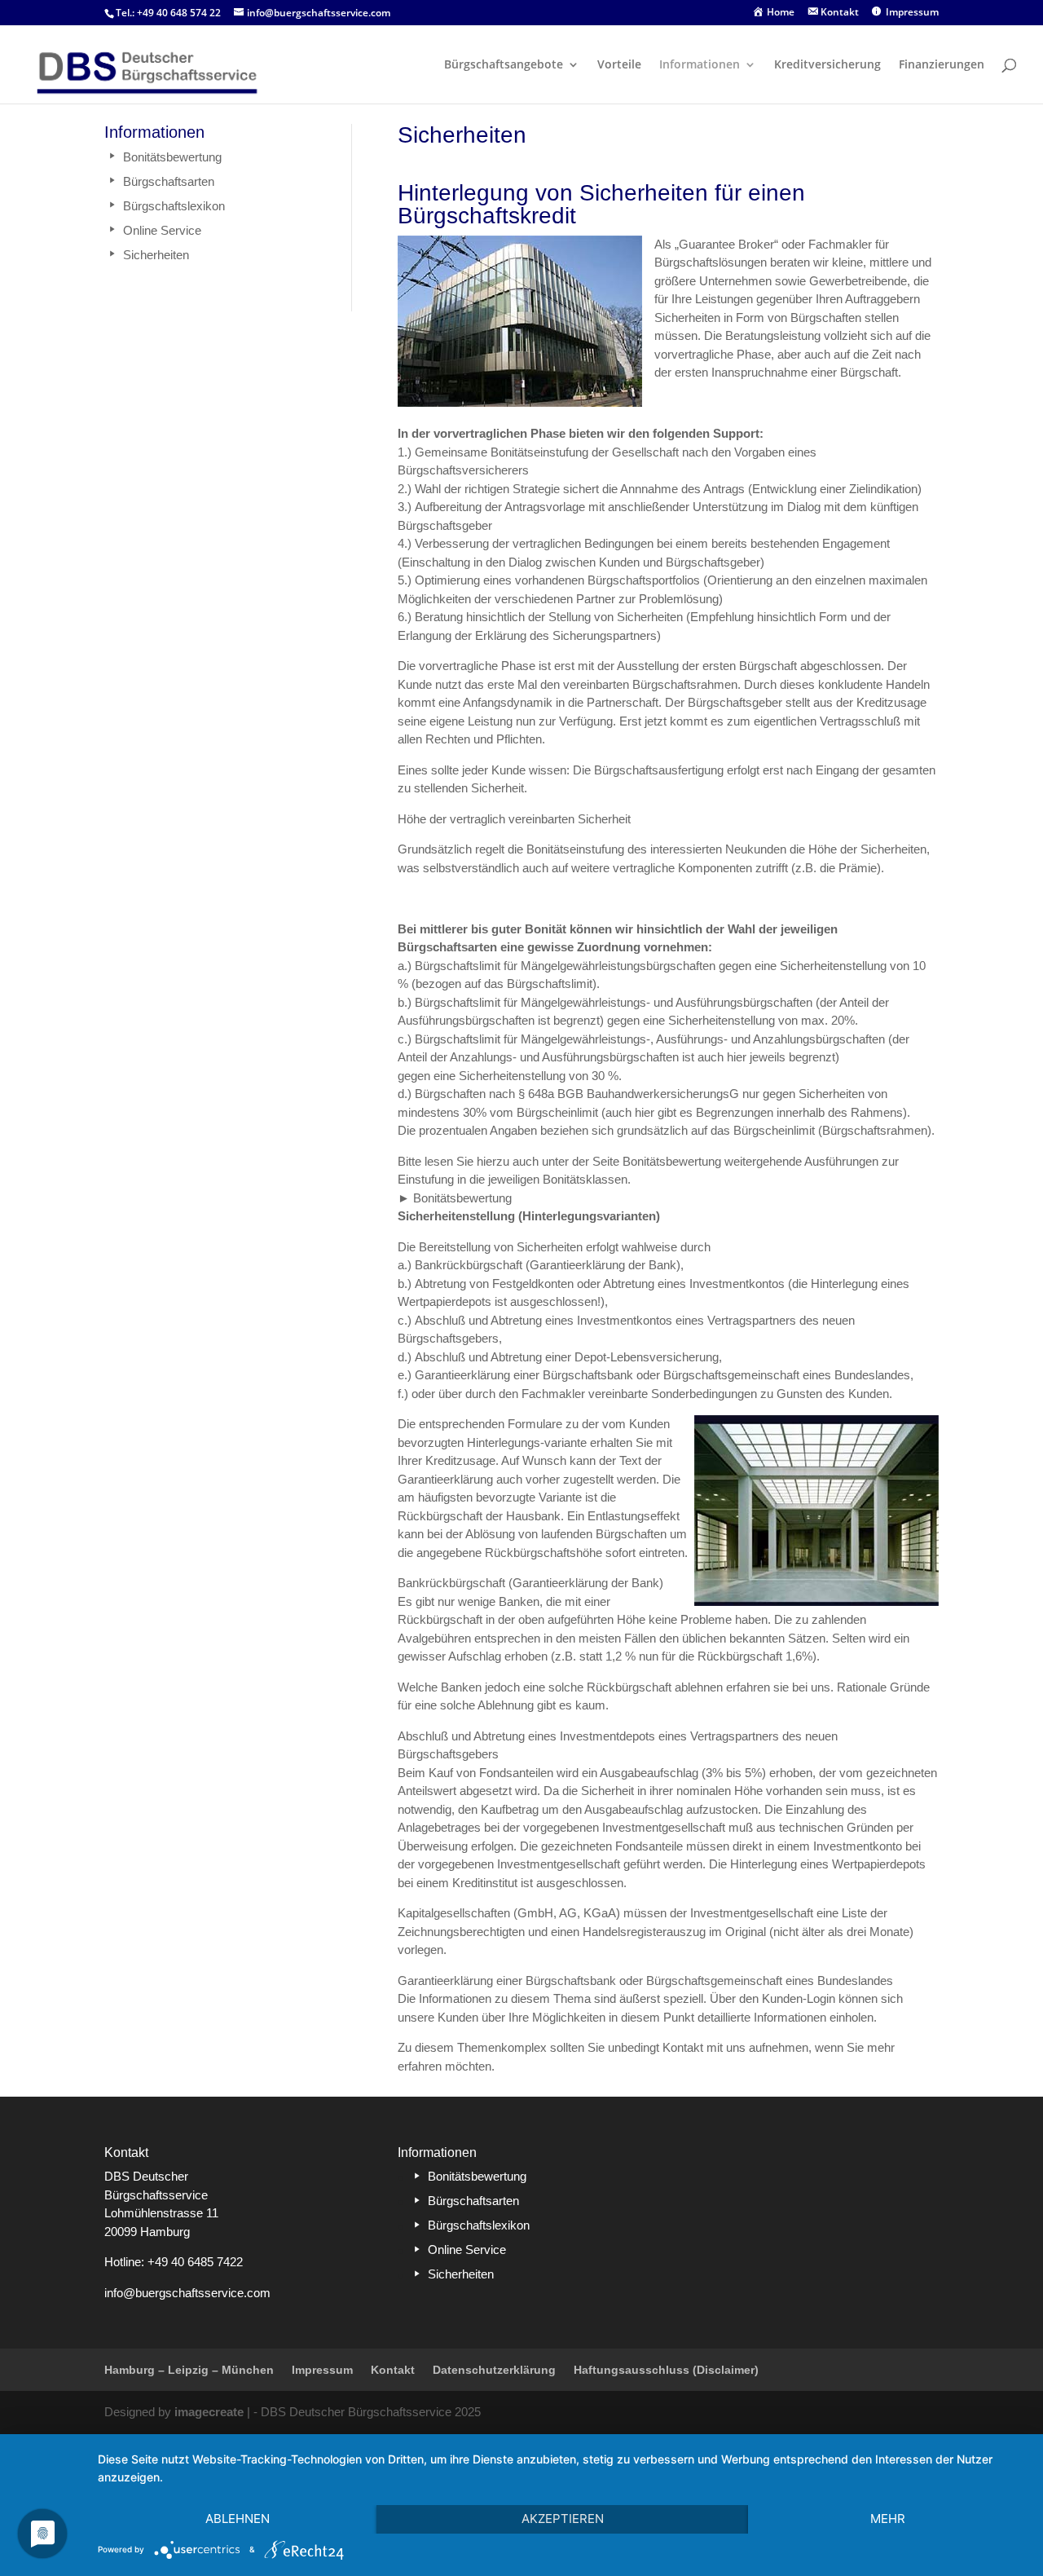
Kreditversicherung (827, 65)
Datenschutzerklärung (494, 2370)
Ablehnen (238, 2519)
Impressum (322, 2370)
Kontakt (393, 2370)
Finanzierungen (942, 65)
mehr (888, 2519)
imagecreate (209, 2412)
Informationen (700, 65)
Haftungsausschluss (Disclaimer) (666, 2370)
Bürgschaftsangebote (504, 65)
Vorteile (619, 65)
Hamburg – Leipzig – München (189, 2370)
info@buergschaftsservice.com (187, 2293)
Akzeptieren (563, 2519)
